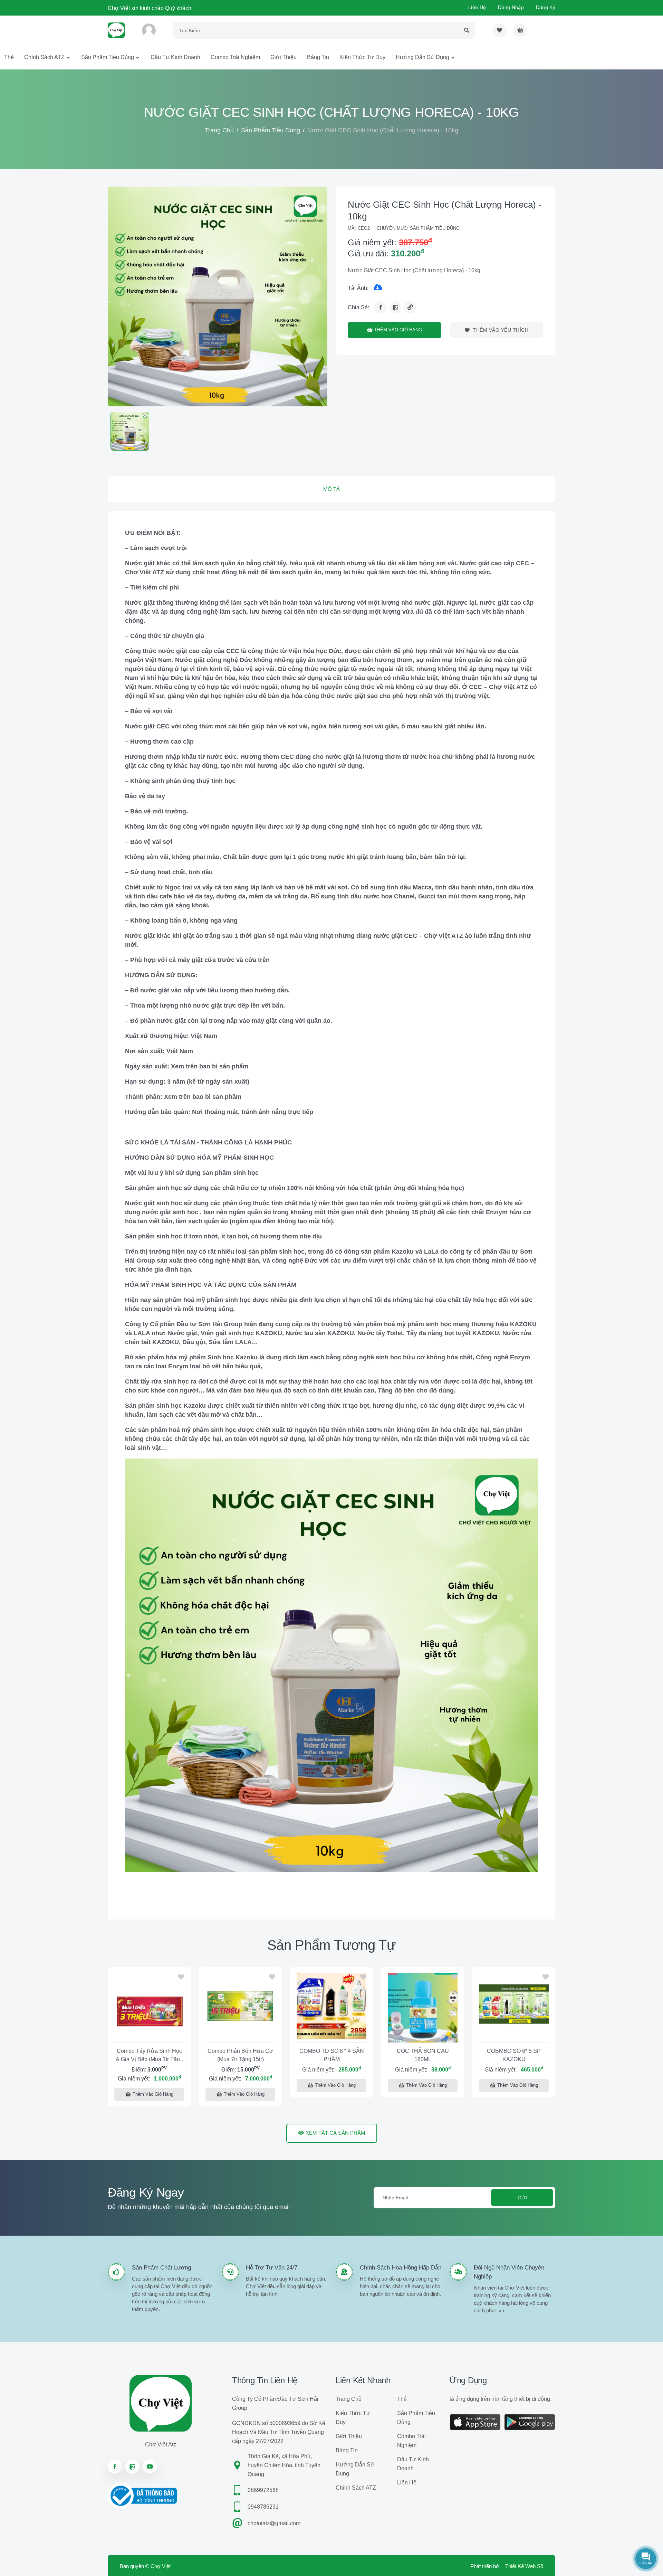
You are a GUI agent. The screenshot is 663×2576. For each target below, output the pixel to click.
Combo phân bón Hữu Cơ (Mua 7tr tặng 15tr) (240, 2055)
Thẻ (9, 57)
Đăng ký (546, 7)
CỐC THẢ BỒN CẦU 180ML (423, 2055)
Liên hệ (477, 7)
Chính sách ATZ (44, 57)
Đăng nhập (511, 7)
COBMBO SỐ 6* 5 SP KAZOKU (514, 2055)
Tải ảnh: (358, 288)
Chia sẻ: (358, 307)
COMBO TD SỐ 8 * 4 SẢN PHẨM (332, 2055)
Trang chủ (219, 130)
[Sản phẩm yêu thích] (499, 30)
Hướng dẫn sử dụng (422, 57)
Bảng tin (318, 57)
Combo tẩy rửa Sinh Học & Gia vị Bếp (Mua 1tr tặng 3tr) (149, 2056)
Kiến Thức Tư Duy (362, 57)
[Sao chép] (410, 307)
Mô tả (331, 489)
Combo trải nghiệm (235, 57)
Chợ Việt (161, 2566)
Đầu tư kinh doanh (175, 57)
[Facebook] (380, 307)
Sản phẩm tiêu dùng (108, 57)
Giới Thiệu (284, 57)
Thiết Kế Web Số (524, 2566)
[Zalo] (395, 307)
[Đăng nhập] (149, 30)
